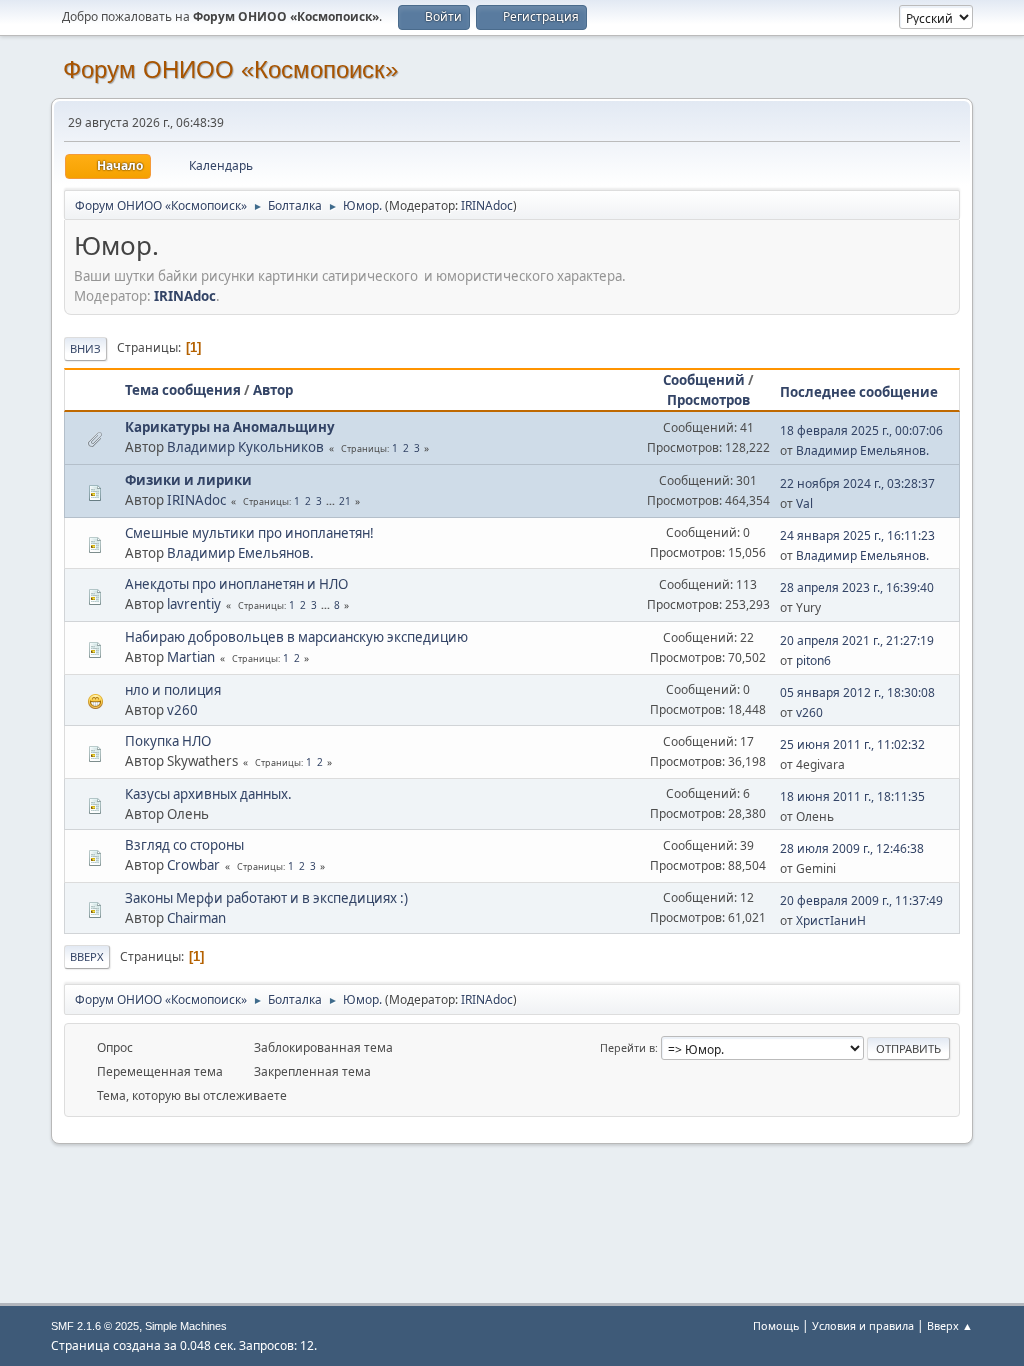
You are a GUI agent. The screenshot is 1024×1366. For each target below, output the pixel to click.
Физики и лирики (188, 480)
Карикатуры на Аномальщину (230, 427)
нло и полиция (173, 690)
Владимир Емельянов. (862, 450)
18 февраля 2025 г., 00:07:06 (861, 430)
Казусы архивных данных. (208, 794)
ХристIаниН (831, 920)
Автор (273, 390)
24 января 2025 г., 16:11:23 (857, 535)
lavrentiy (194, 604)
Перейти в (627, 1047)
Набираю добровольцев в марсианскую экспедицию (296, 637)
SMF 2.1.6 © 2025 (95, 1326)
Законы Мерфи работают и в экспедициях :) (266, 898)
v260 (182, 710)
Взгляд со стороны (184, 845)
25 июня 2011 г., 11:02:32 (852, 744)
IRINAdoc (487, 205)
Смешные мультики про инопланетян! (249, 533)
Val (804, 503)
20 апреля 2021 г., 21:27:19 (857, 640)
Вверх (87, 956)
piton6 (813, 660)
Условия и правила (863, 1325)
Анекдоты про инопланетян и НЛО (236, 584)
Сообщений (704, 380)
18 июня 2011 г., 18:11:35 (852, 796)
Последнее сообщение (859, 392)
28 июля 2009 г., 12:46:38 (852, 848)
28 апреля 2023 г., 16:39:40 (857, 587)
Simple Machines (186, 1326)
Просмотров (708, 400)
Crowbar (193, 865)
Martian (191, 657)
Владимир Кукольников (245, 447)
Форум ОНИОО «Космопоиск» (230, 69)
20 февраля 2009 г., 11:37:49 (861, 900)
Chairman (196, 918)
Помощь (776, 1325)
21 (345, 501)
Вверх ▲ (950, 1325)
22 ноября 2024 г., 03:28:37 (857, 483)
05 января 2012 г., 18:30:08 (857, 692)
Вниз (85, 348)
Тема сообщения (183, 390)
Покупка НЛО (168, 741)
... (332, 501)
